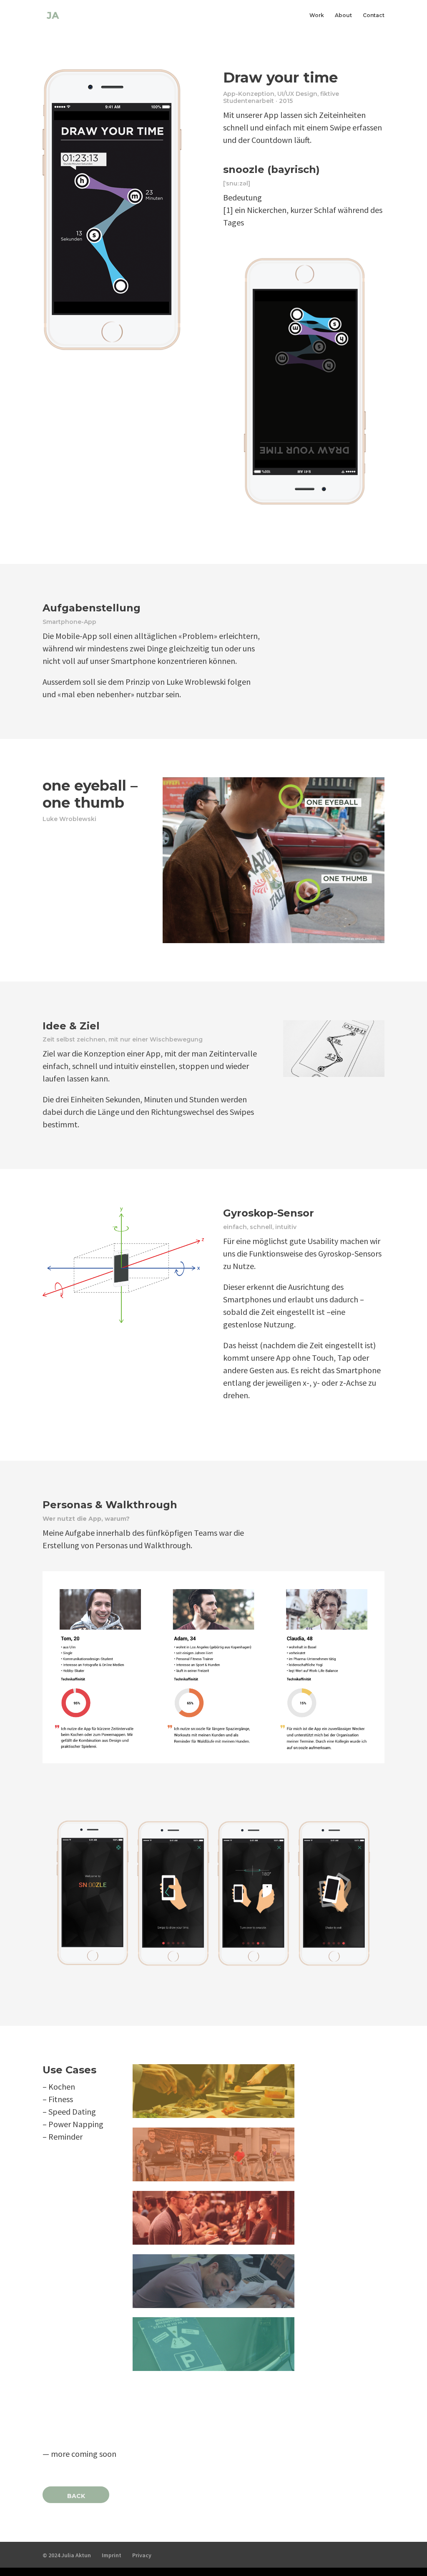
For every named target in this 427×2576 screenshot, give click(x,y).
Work (317, 15)
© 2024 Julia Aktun (67, 2555)
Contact (374, 15)
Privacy (142, 2555)
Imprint (112, 2555)
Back (76, 2496)
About (343, 15)
